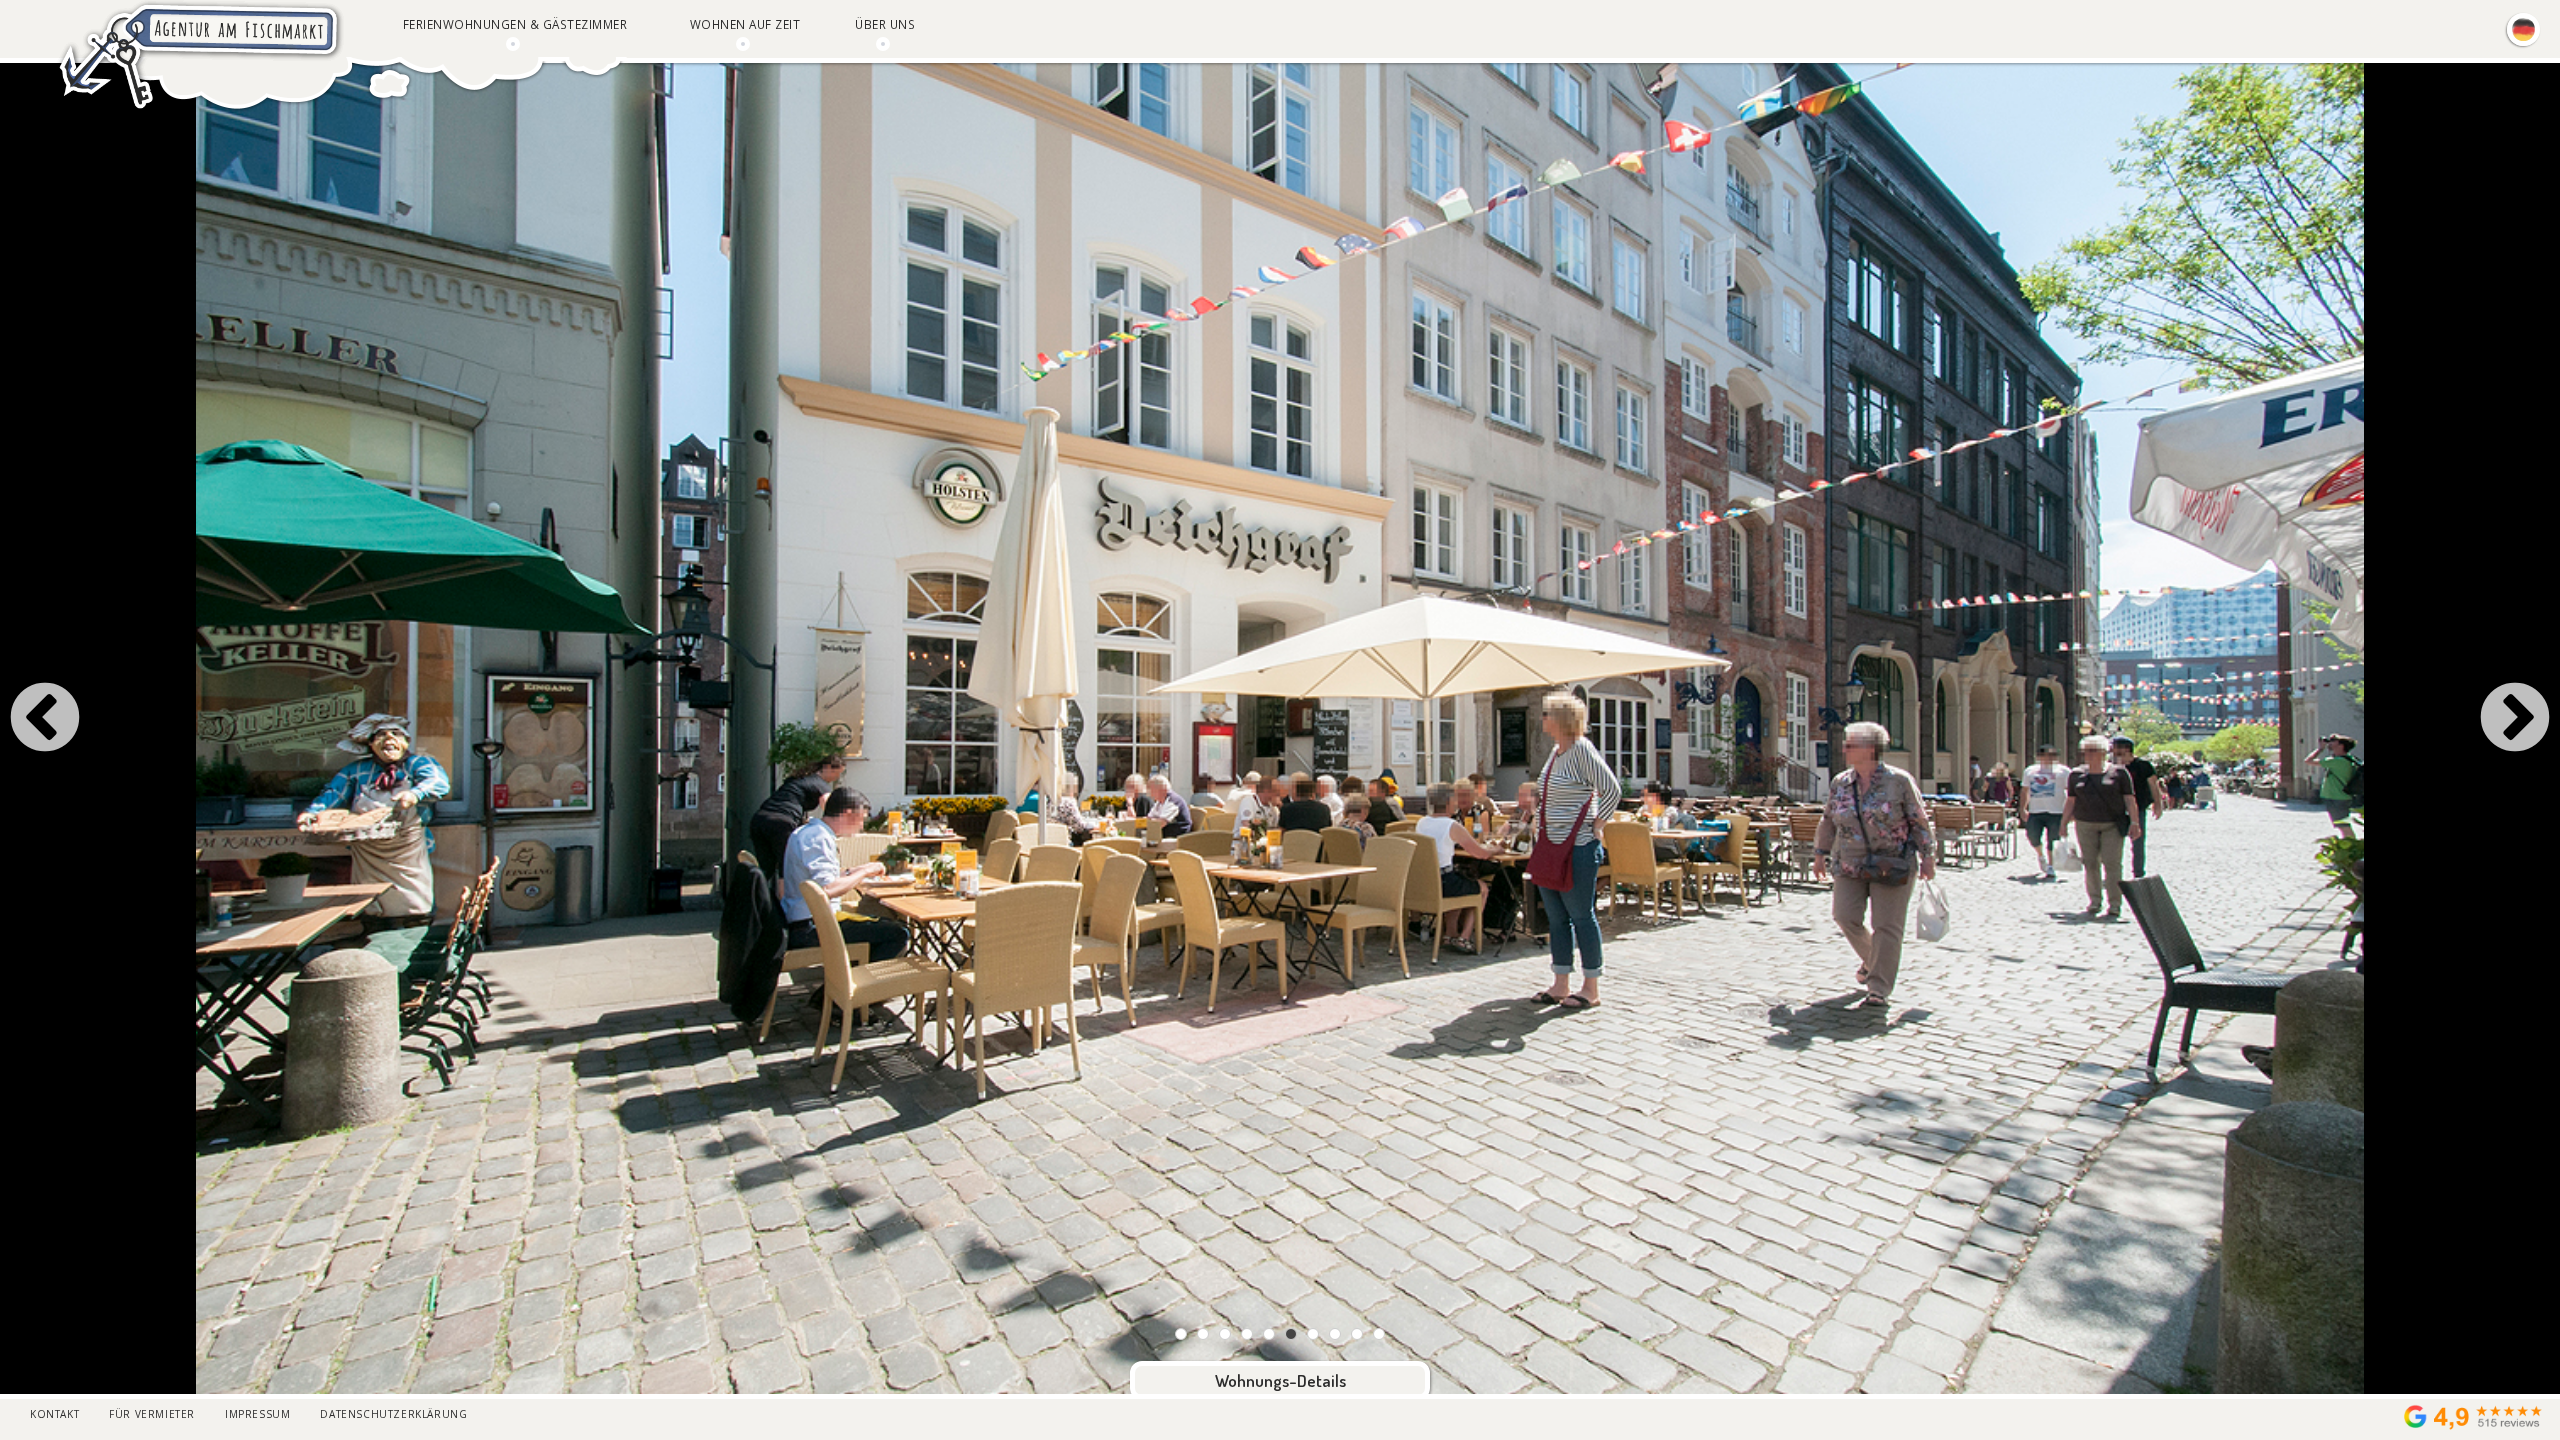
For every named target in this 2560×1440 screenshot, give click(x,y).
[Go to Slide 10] (1379, 1334)
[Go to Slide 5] (1269, 1334)
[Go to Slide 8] (1335, 1334)
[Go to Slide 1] (1181, 1334)
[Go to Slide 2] (1203, 1334)
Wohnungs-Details (1280, 1380)
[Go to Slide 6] (1291, 1334)
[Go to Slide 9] (1357, 1334)
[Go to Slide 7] (1313, 1334)
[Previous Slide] (45, 720)
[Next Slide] (2515, 720)
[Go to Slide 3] (1225, 1334)
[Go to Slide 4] (1247, 1334)
